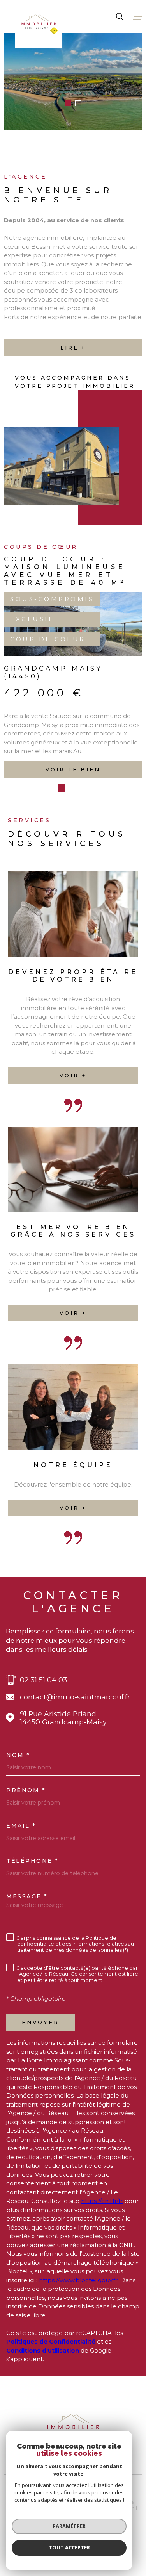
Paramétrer (69, 2526)
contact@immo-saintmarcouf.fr (75, 1745)
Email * (21, 1874)
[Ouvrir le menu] (137, 16)
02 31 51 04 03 (43, 1728)
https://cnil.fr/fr (102, 2249)
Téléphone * (33, 1909)
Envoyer (40, 2070)
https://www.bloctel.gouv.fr (78, 2328)
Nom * (18, 1803)
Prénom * (26, 1838)
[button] (68, 103)
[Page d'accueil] (39, 24)
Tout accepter (69, 2547)
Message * (27, 1944)
